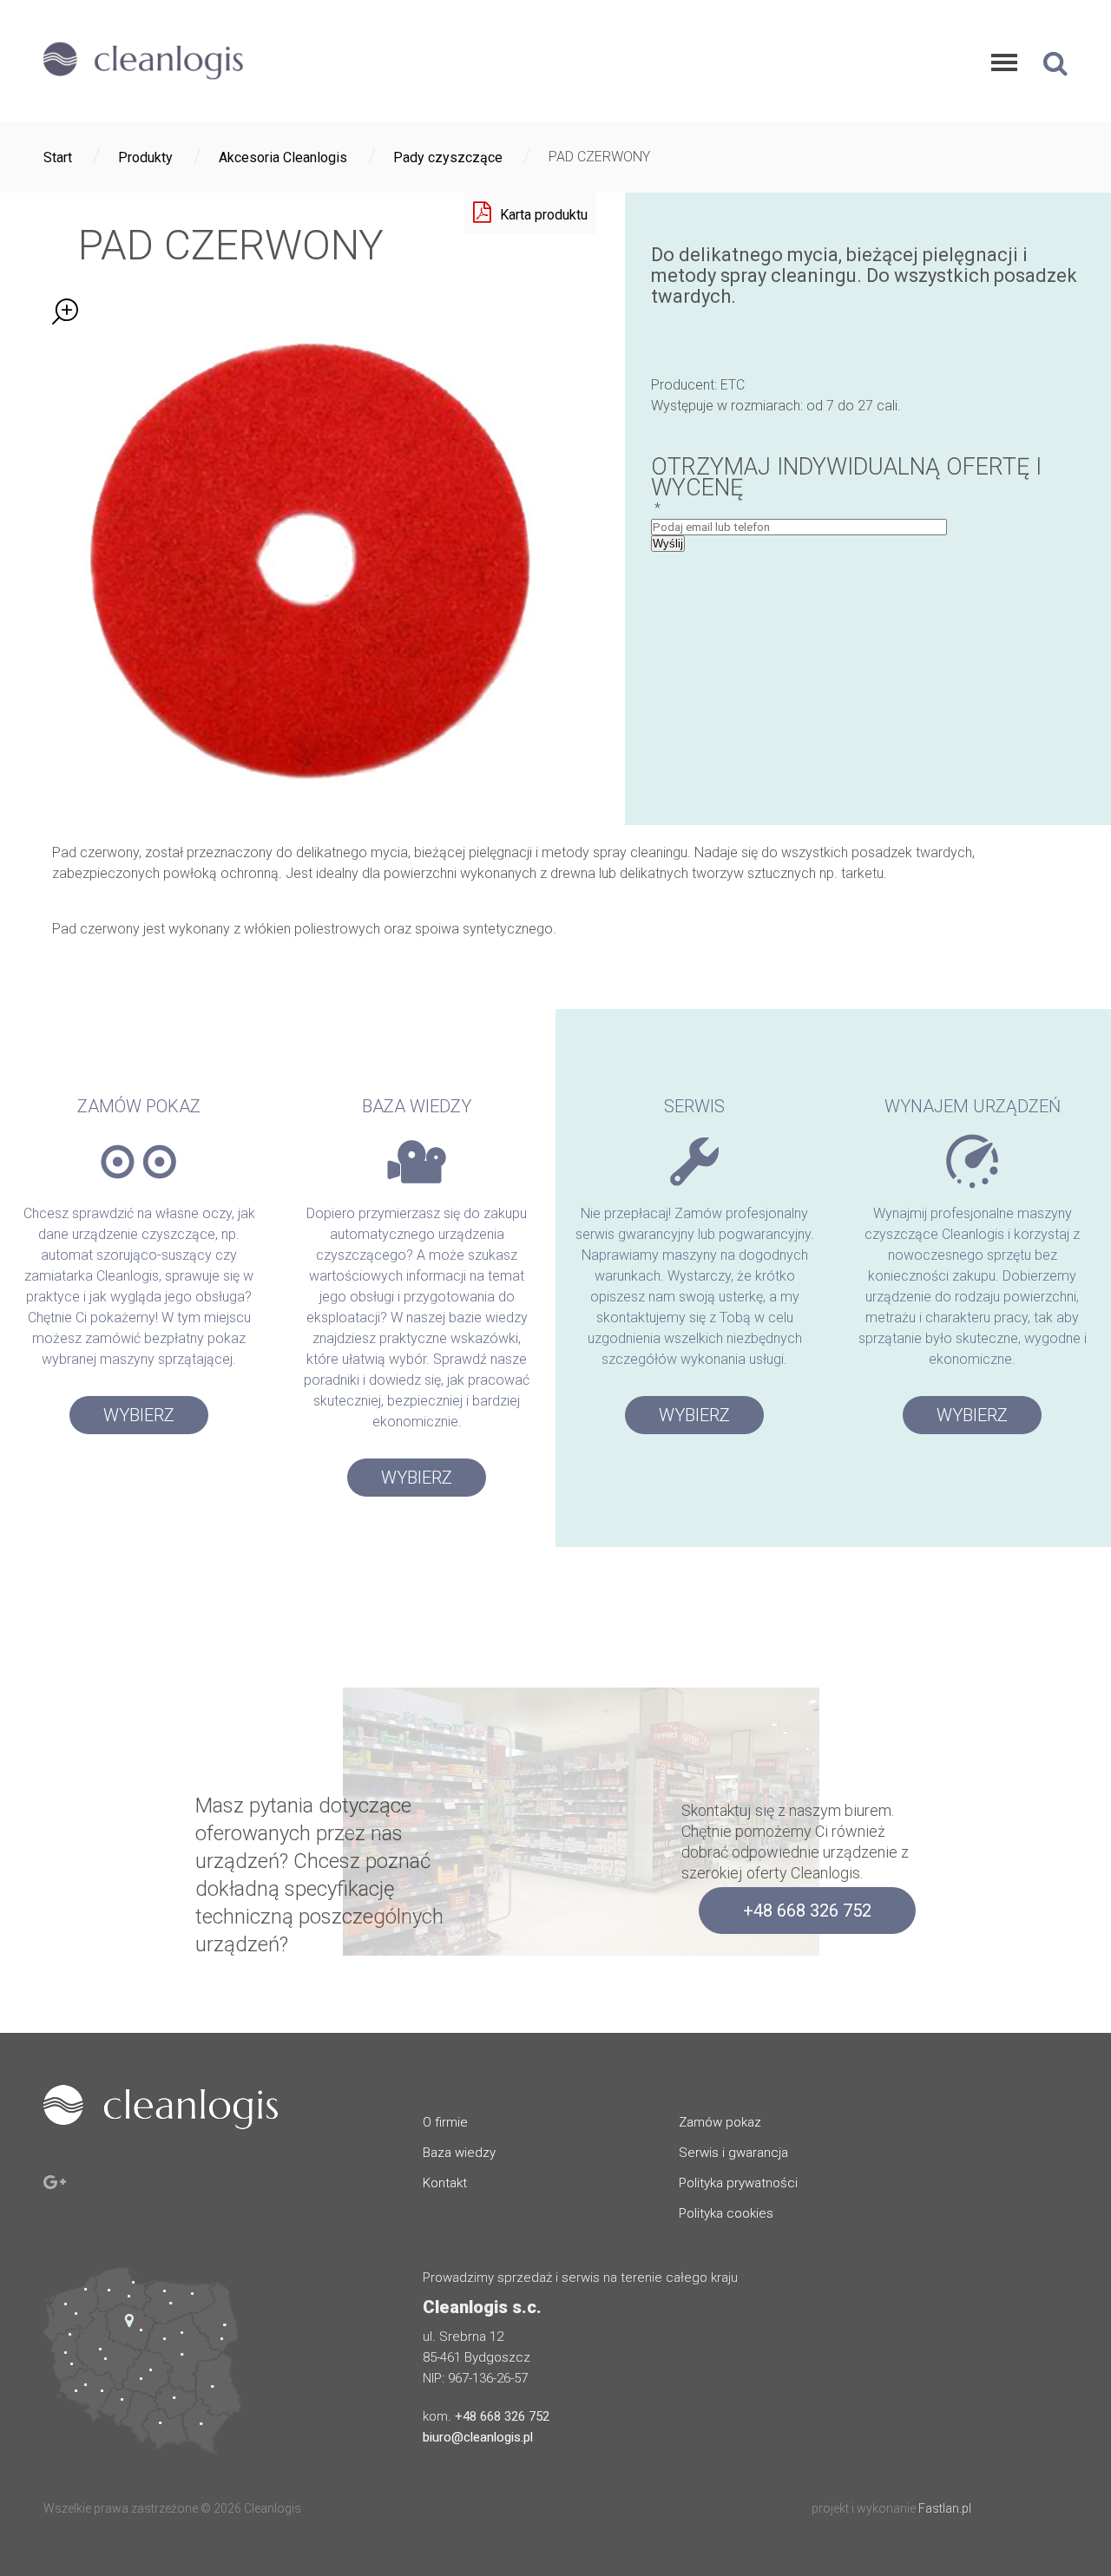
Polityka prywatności (738, 2183)
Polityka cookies (726, 2213)
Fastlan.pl (945, 2508)
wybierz (139, 1415)
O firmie (445, 2122)
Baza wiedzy (459, 2153)
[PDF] (530, 213)
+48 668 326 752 (807, 1911)
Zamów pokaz (720, 2122)
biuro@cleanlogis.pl (478, 2437)
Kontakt (445, 2183)
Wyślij (668, 544)
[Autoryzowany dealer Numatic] (143, 82)
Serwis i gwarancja (733, 2153)
